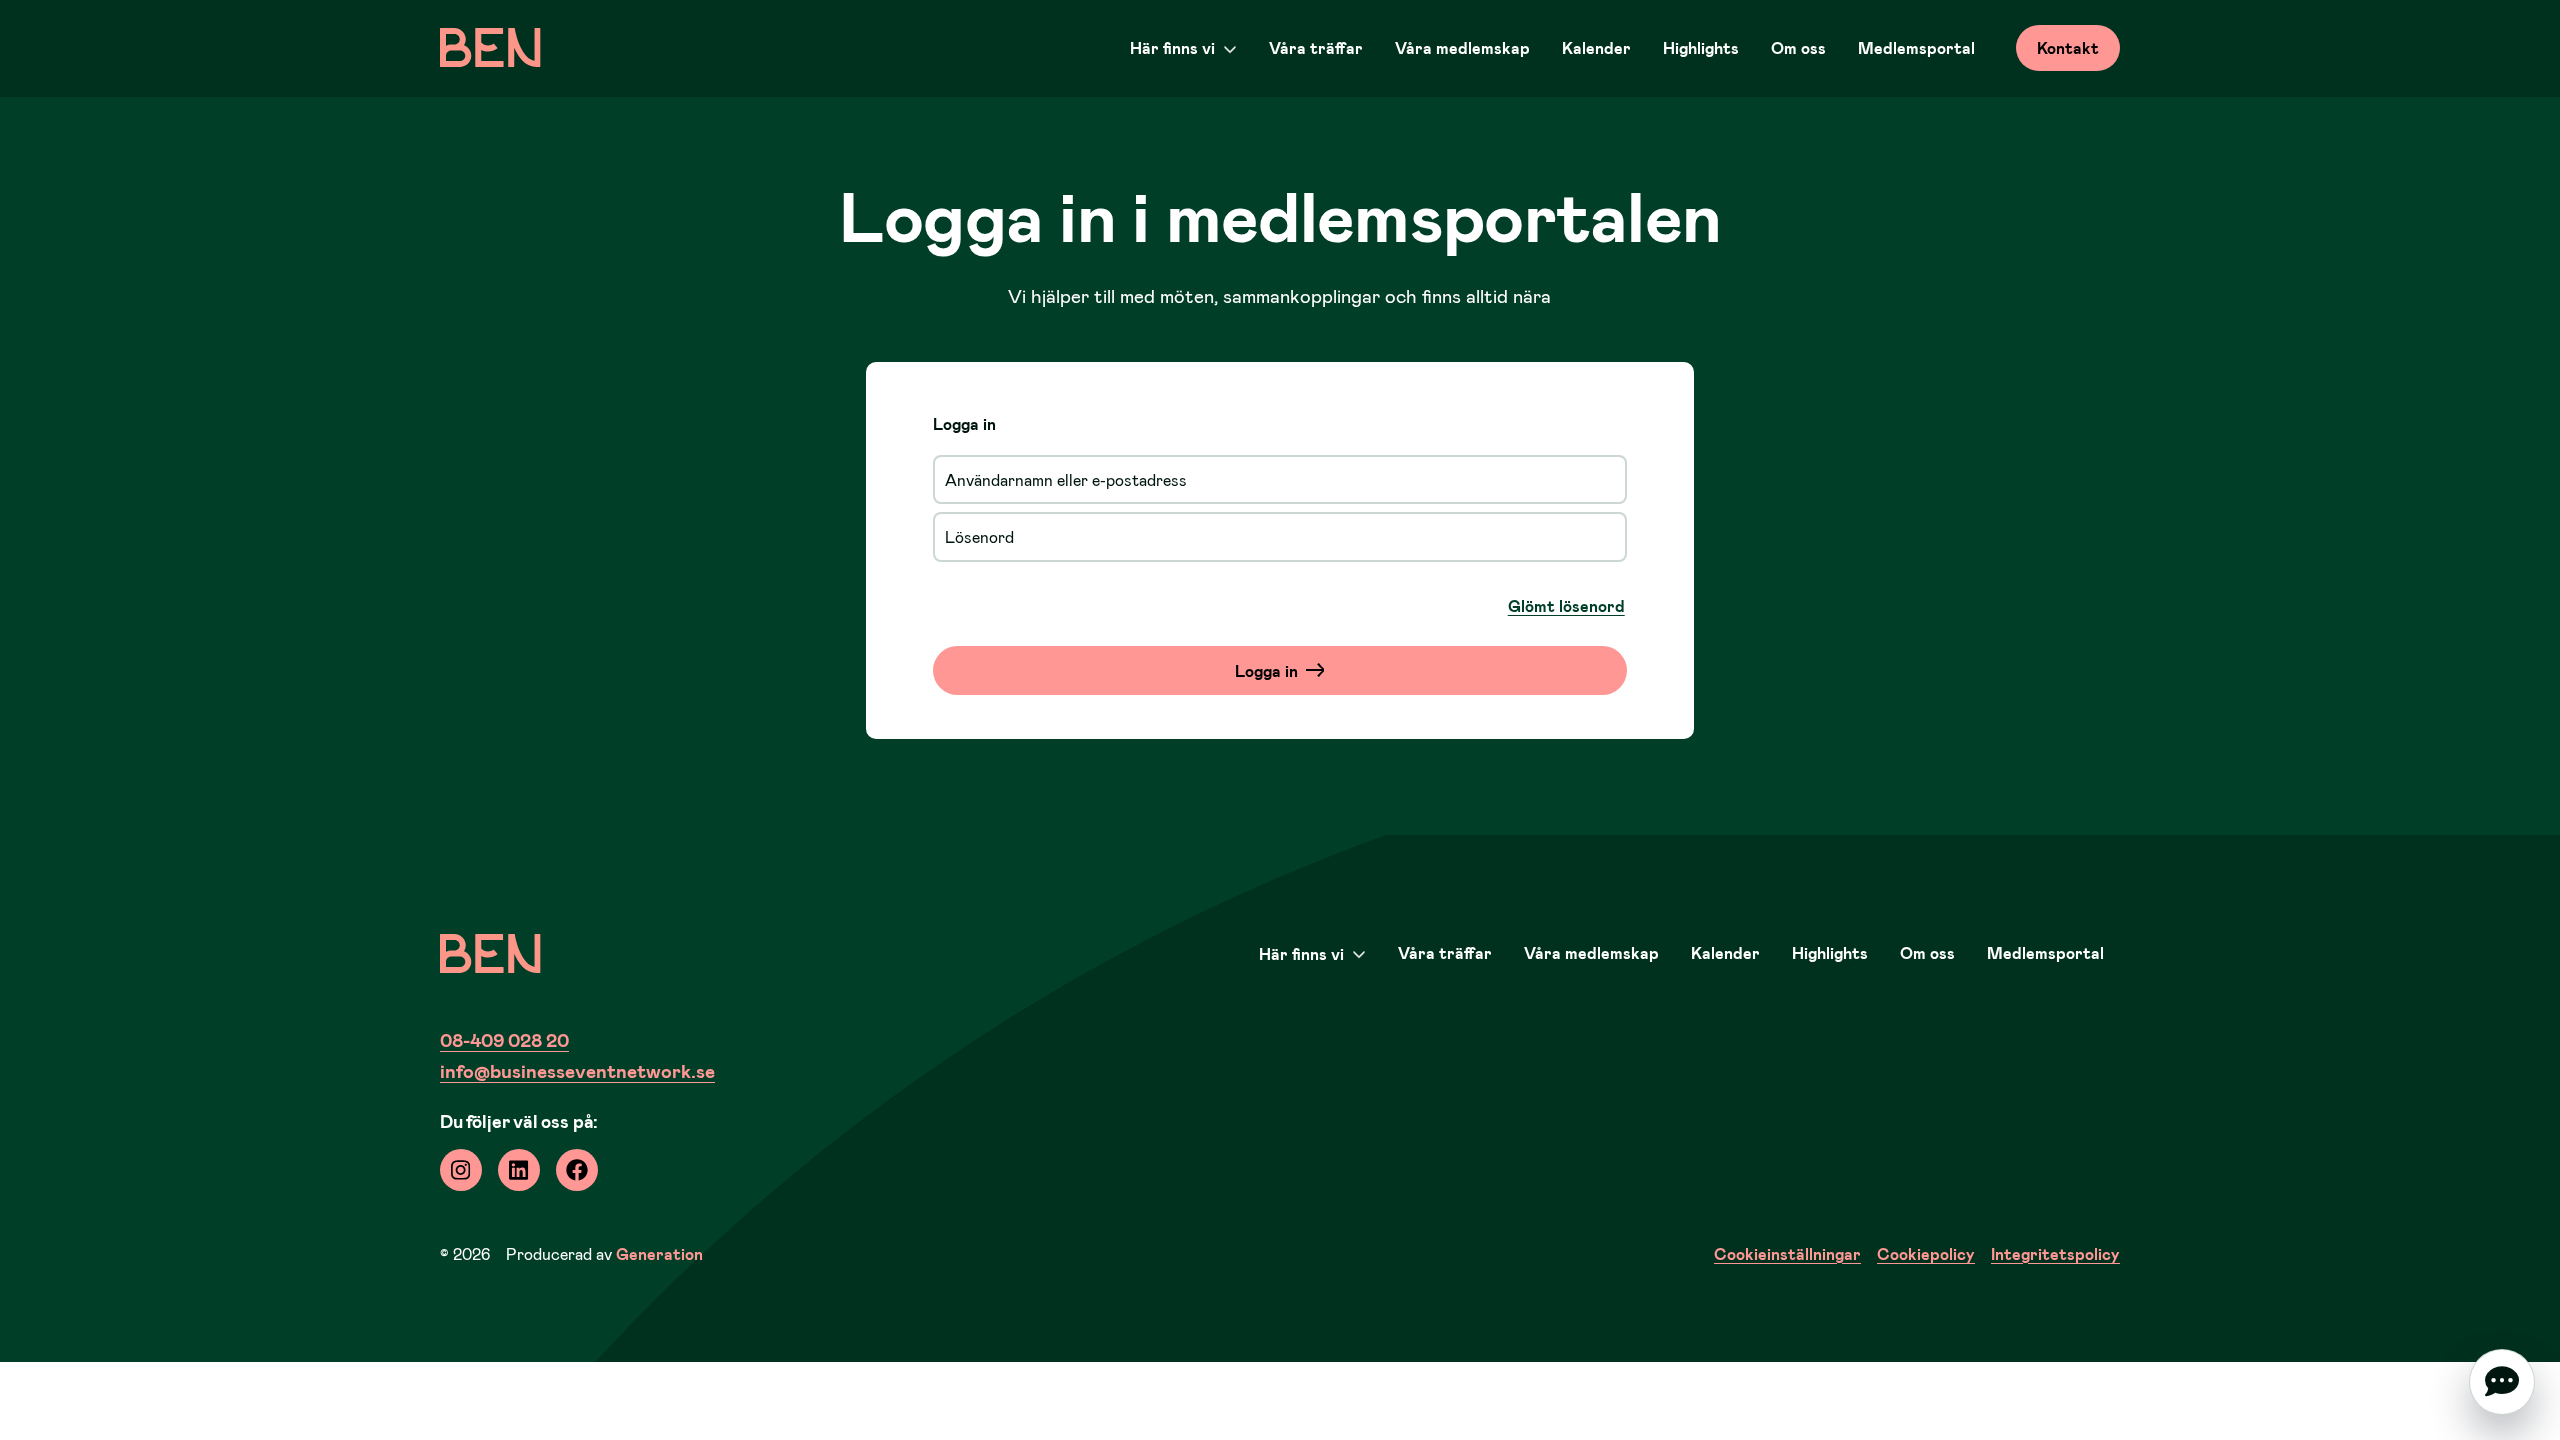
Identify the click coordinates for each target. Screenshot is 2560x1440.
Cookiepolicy (1926, 1253)
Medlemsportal (1916, 47)
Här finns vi (1172, 47)
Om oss (1798, 47)
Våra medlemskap (1462, 47)
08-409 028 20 (504, 1039)
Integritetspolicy (2055, 1253)
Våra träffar (1316, 47)
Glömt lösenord (1566, 605)
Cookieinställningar (1787, 1253)
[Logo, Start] (490, 47)
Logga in (1266, 670)
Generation (659, 1253)
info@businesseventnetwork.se (577, 1070)
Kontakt (2068, 47)
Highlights (1701, 47)
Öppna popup (2502, 1382)
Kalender (1596, 47)
